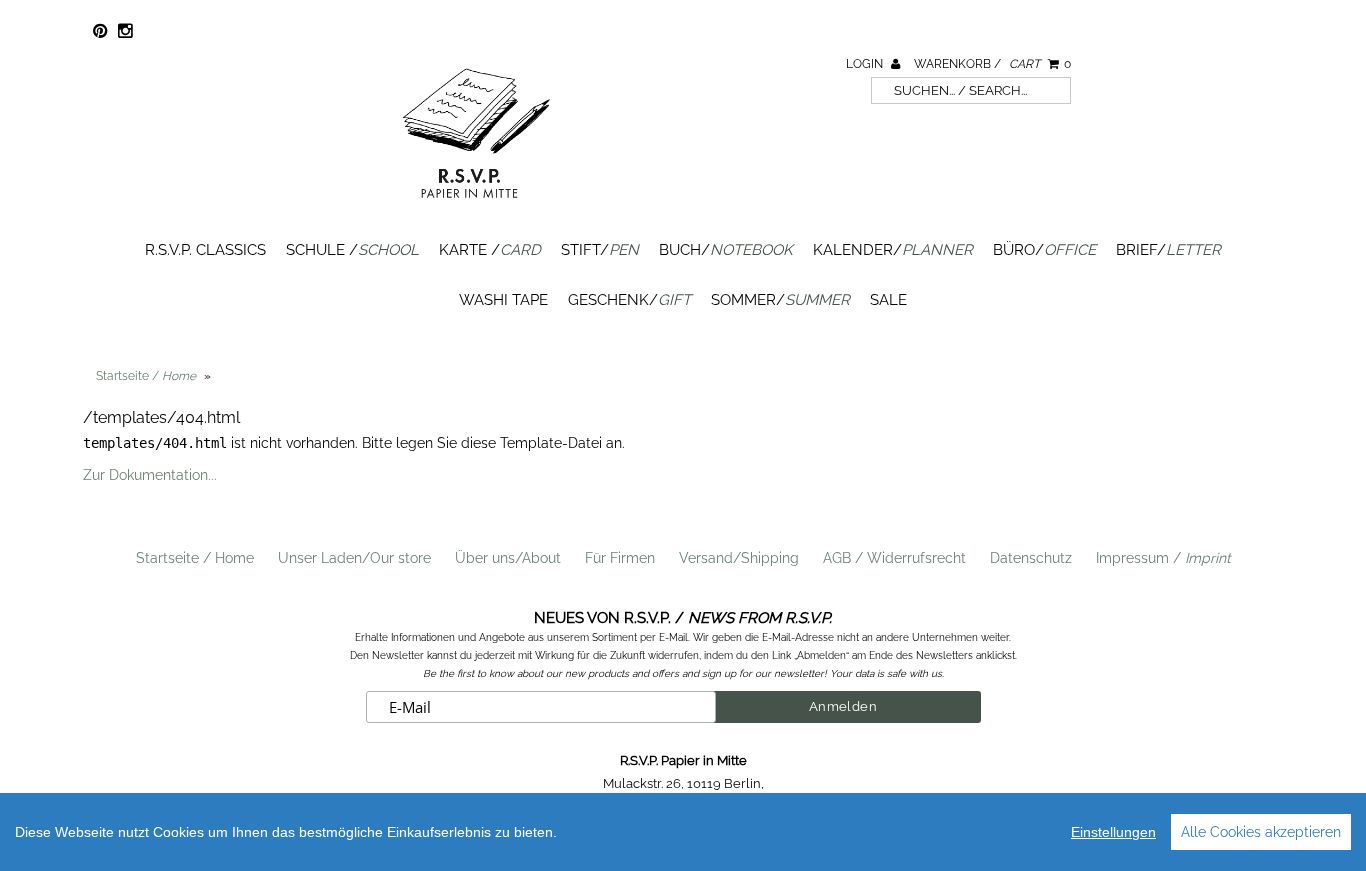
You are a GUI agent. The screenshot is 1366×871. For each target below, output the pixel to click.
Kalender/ (893, 250)
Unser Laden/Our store (354, 558)
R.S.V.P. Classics (205, 250)
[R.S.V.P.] (476, 207)
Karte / (490, 250)
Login (866, 64)
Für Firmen (620, 558)
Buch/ (726, 250)
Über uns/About (508, 558)
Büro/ (1044, 250)
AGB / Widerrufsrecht (894, 558)
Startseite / (146, 376)
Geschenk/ (629, 300)
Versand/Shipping (739, 558)
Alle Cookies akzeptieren (1261, 832)
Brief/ (1168, 250)
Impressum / (1163, 558)
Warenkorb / (992, 64)
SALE (888, 300)
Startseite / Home (195, 558)
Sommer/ (780, 300)
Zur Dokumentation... (150, 475)
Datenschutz (1031, 558)
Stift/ (600, 250)
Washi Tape (503, 300)
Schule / (352, 250)
